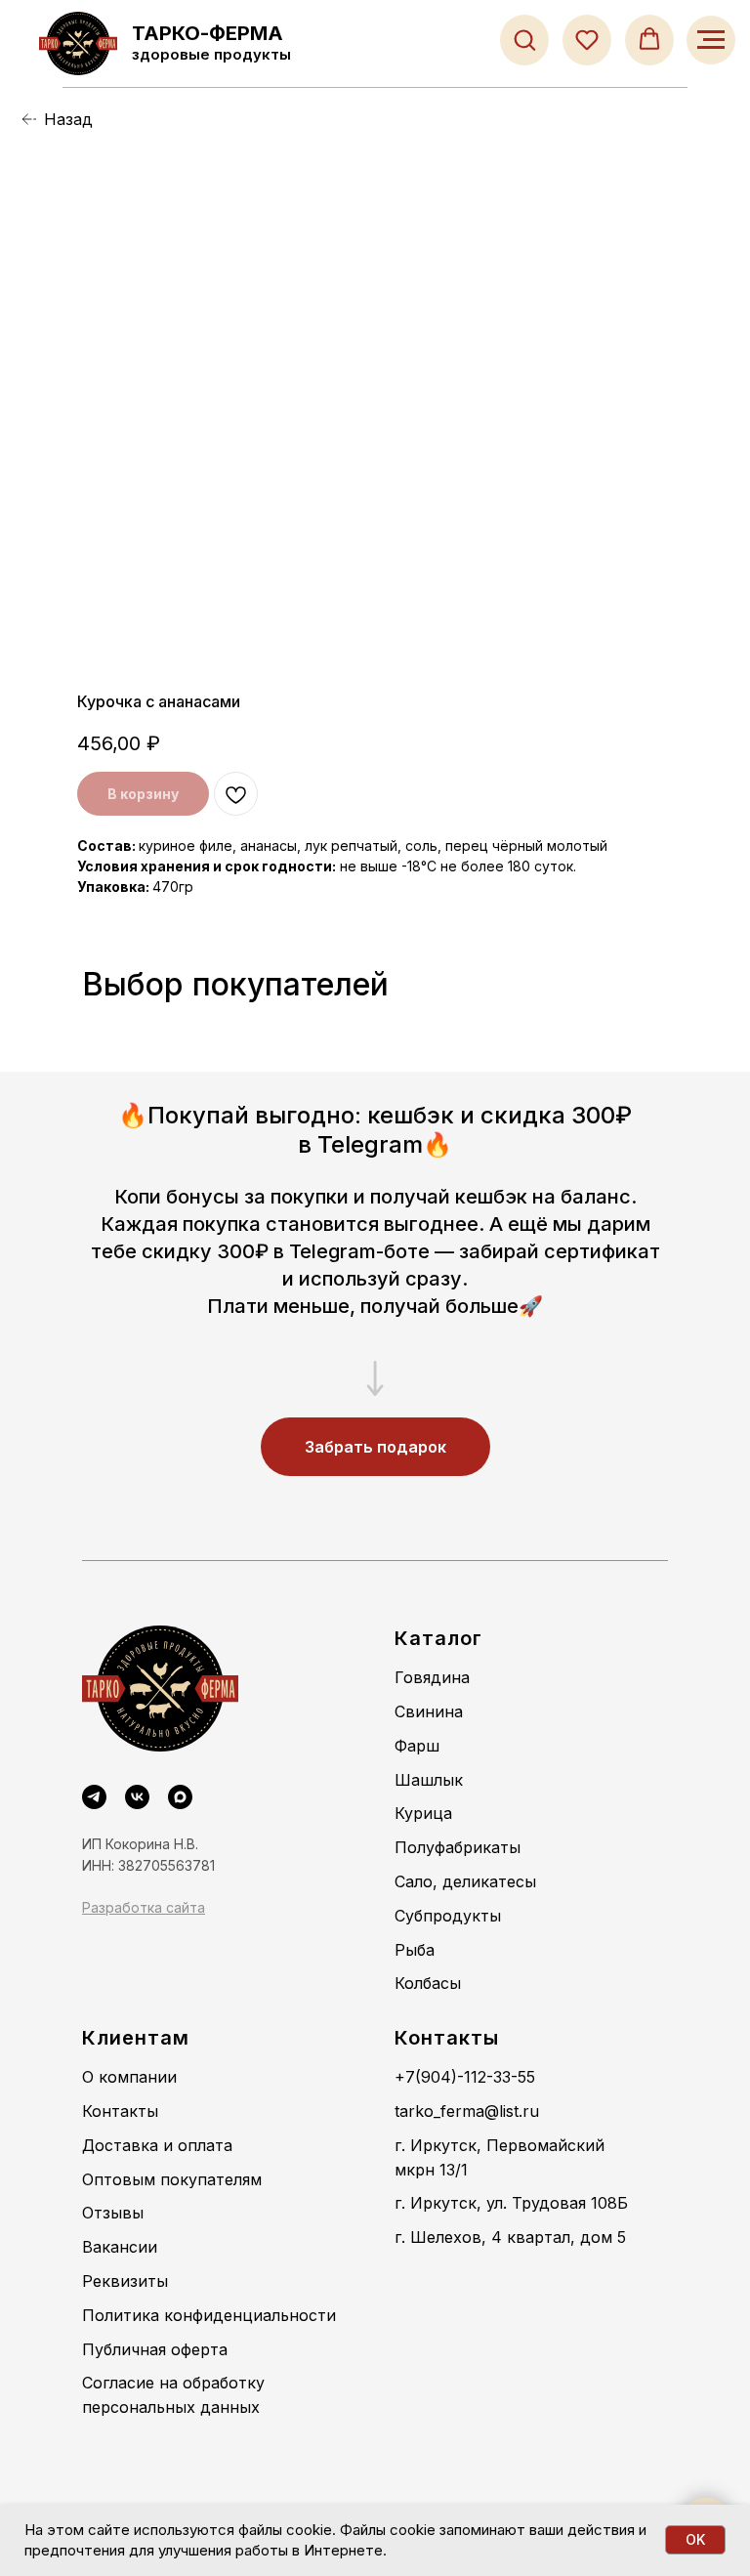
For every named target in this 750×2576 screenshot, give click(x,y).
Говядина (432, 1677)
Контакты (120, 2111)
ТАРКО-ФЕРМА (208, 33)
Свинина (429, 1711)
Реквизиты (125, 2281)
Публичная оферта (155, 2349)
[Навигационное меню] (711, 40)
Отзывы (113, 2213)
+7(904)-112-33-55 (465, 2077)
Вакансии (120, 2247)
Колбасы (428, 1983)
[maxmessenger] (180, 1797)
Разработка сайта (144, 1907)
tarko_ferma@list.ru (467, 2111)
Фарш (417, 1746)
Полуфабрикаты (458, 1847)
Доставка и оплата (157, 2145)
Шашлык (429, 1780)
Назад (68, 119)
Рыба (415, 1950)
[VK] (137, 1797)
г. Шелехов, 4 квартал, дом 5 (510, 2237)
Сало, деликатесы (465, 1881)
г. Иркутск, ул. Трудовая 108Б (511, 2203)
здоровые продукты (211, 54)
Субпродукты (448, 1916)
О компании (129, 2077)
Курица (423, 1813)
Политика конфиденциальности (209, 2315)
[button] (524, 39)
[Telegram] (94, 1797)
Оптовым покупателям (172, 2179)
